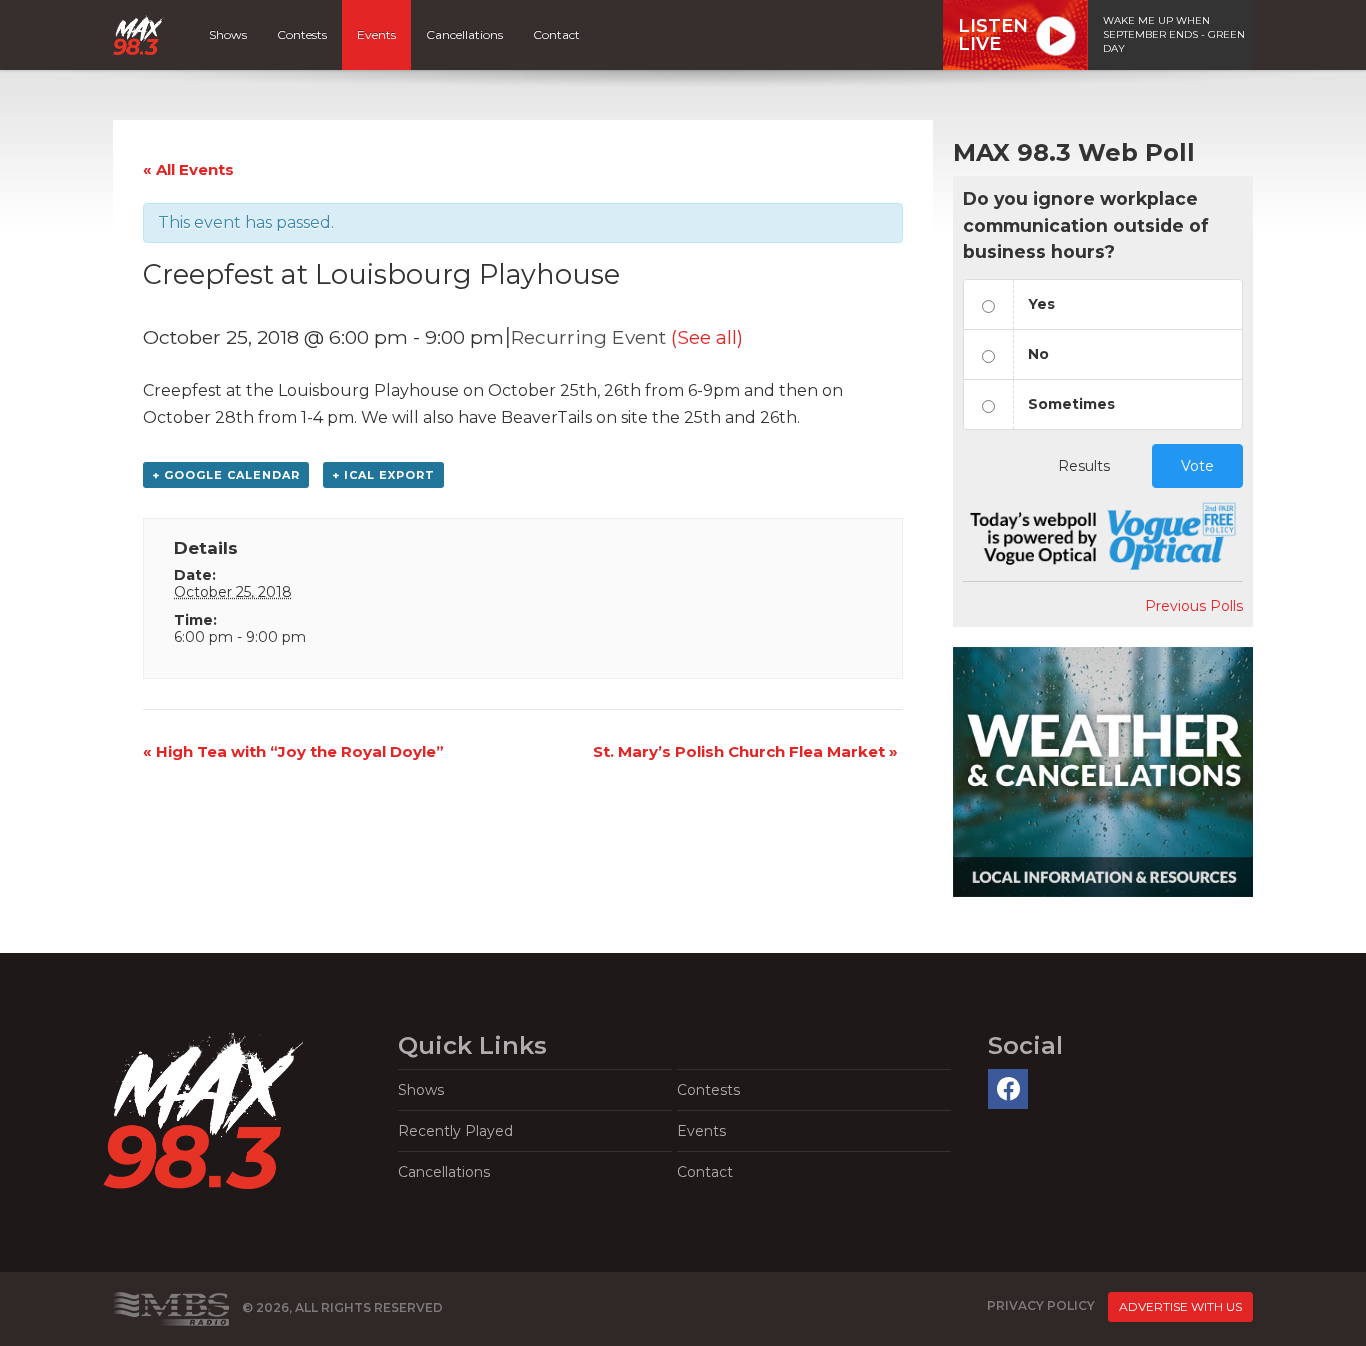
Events (376, 34)
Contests (302, 34)
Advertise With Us (1180, 1306)
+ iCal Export (383, 475)
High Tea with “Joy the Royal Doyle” (293, 751)
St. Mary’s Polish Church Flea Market (745, 751)
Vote (1197, 466)
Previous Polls (1194, 606)
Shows (228, 34)
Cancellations (464, 34)
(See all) (707, 337)
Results (1084, 466)
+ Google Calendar (226, 475)
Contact (556, 34)
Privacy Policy (1041, 1305)
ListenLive (993, 35)
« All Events (188, 169)
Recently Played (455, 1131)
